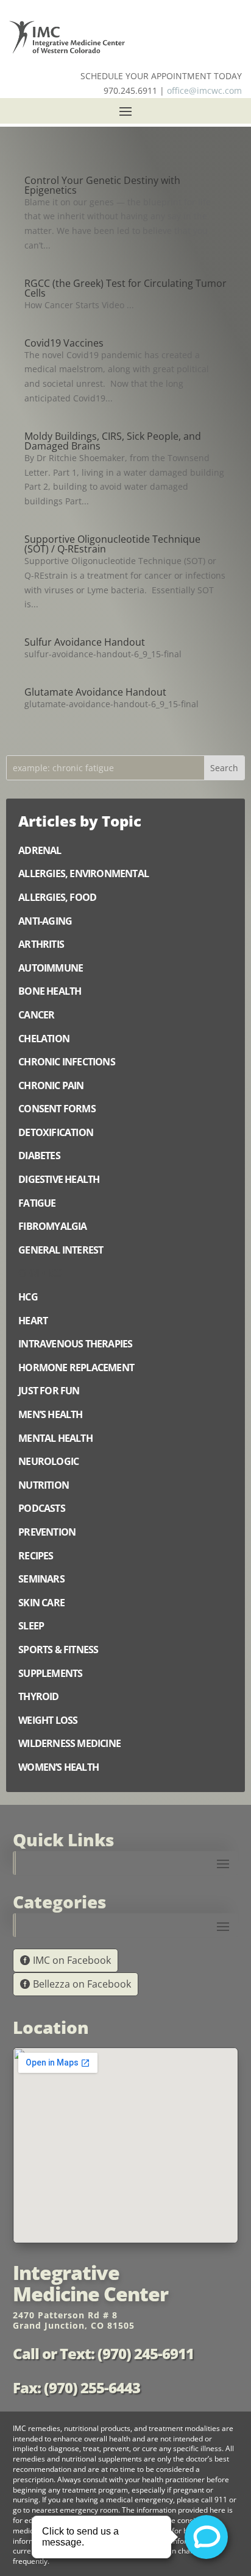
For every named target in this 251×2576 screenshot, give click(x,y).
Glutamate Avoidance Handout (95, 692)
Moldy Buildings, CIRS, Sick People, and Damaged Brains (113, 441)
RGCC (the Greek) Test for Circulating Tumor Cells (125, 288)
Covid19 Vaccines (64, 343)
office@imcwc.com (204, 90)
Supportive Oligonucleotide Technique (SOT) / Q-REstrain (112, 544)
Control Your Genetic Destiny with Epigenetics (102, 185)
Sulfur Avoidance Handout (85, 642)
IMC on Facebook (72, 1960)
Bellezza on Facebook (82, 1984)
